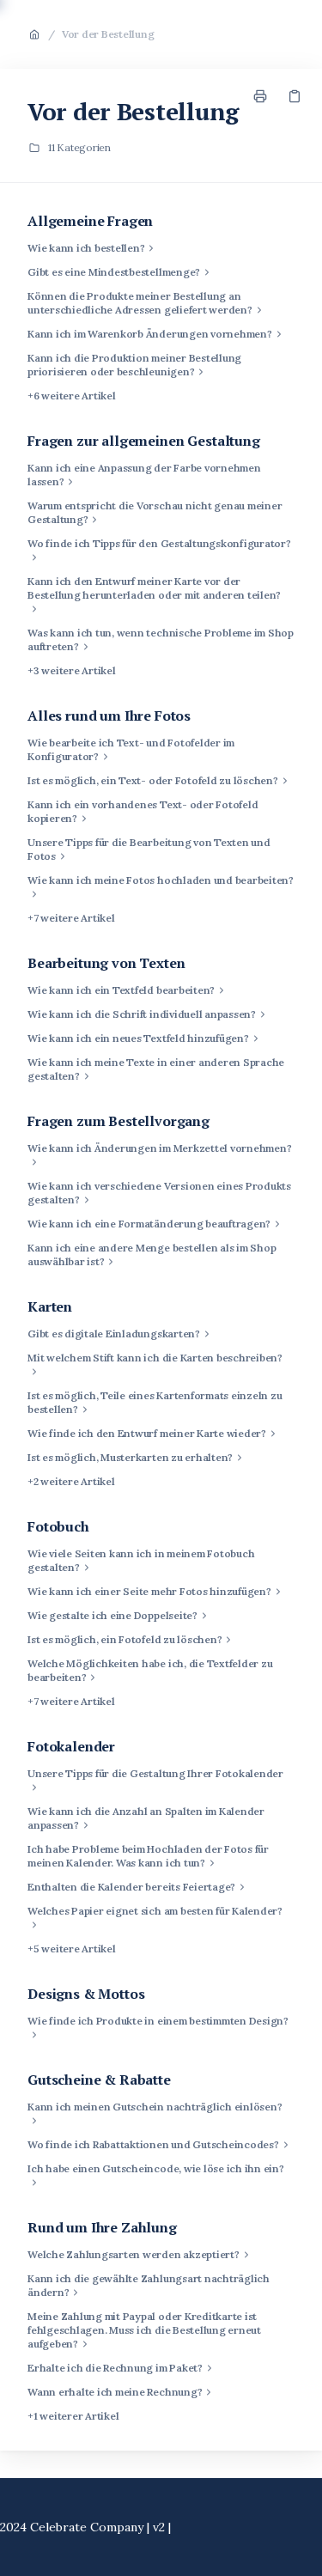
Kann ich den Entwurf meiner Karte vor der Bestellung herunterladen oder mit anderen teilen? (154, 588)
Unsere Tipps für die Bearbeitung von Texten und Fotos (149, 849)
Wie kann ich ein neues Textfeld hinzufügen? (138, 1038)
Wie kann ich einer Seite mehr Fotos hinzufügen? (149, 1591)
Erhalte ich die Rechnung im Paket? (115, 2368)
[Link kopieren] (295, 96)
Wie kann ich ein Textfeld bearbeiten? (121, 990)
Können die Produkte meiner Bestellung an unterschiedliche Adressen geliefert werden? (140, 303)
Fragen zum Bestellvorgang (118, 1121)
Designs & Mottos (86, 1994)
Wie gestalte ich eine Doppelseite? (112, 1615)
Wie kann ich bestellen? (86, 248)
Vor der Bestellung (108, 34)
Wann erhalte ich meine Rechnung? (115, 2392)
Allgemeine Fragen (90, 221)
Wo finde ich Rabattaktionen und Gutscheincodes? (153, 2144)
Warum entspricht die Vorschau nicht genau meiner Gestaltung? (155, 512)
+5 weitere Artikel (72, 1949)
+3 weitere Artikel (72, 670)
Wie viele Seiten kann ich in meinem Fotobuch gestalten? (141, 1560)
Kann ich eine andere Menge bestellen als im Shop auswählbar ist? (152, 1255)
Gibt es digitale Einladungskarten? (114, 1334)
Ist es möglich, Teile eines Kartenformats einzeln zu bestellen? (155, 1402)
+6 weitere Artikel (72, 396)
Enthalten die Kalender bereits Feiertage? (131, 1887)
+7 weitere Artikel (71, 918)
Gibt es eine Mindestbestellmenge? (114, 272)
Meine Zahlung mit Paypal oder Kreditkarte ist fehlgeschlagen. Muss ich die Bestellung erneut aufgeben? (144, 2330)
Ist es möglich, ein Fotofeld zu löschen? (125, 1639)
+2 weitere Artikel (71, 1481)
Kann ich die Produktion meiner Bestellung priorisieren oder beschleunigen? (134, 365)
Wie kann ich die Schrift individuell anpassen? (142, 1014)
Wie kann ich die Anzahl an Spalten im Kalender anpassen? (146, 1818)
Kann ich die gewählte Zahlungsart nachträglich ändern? (149, 2285)
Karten (50, 1306)
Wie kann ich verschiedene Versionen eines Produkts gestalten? (159, 1193)
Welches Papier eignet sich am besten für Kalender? (155, 1911)
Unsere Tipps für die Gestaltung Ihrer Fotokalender (155, 1773)
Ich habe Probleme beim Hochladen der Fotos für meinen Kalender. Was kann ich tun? (148, 1856)
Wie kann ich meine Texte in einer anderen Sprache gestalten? (156, 1069)
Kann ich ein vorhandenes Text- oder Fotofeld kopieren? (143, 811)
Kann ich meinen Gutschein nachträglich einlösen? (155, 2107)
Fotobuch (58, 1526)
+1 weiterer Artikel (73, 2416)
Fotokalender (71, 1746)
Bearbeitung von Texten (106, 963)
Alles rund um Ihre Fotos (109, 716)
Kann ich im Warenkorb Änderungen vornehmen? (150, 334)
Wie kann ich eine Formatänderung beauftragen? (149, 1224)
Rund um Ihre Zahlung (102, 2227)
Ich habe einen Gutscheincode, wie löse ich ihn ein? (156, 2168)
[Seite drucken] (260, 96)
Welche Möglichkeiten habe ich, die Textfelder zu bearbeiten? (150, 1670)
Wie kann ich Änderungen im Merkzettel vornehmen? (159, 1148)
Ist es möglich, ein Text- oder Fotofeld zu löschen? (153, 780)
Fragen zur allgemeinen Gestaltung (144, 441)
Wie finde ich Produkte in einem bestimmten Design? (158, 2021)
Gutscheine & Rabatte (99, 2080)
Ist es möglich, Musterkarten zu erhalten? (130, 1457)
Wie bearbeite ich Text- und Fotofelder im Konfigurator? (131, 749)
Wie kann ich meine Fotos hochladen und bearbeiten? (161, 880)
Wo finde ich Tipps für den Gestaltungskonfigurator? (159, 543)
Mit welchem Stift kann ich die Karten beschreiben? (155, 1358)
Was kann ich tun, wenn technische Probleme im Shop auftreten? (161, 639)
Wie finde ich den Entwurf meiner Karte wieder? (147, 1433)
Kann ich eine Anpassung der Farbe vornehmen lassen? (144, 475)
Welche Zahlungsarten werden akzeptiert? (134, 2254)
